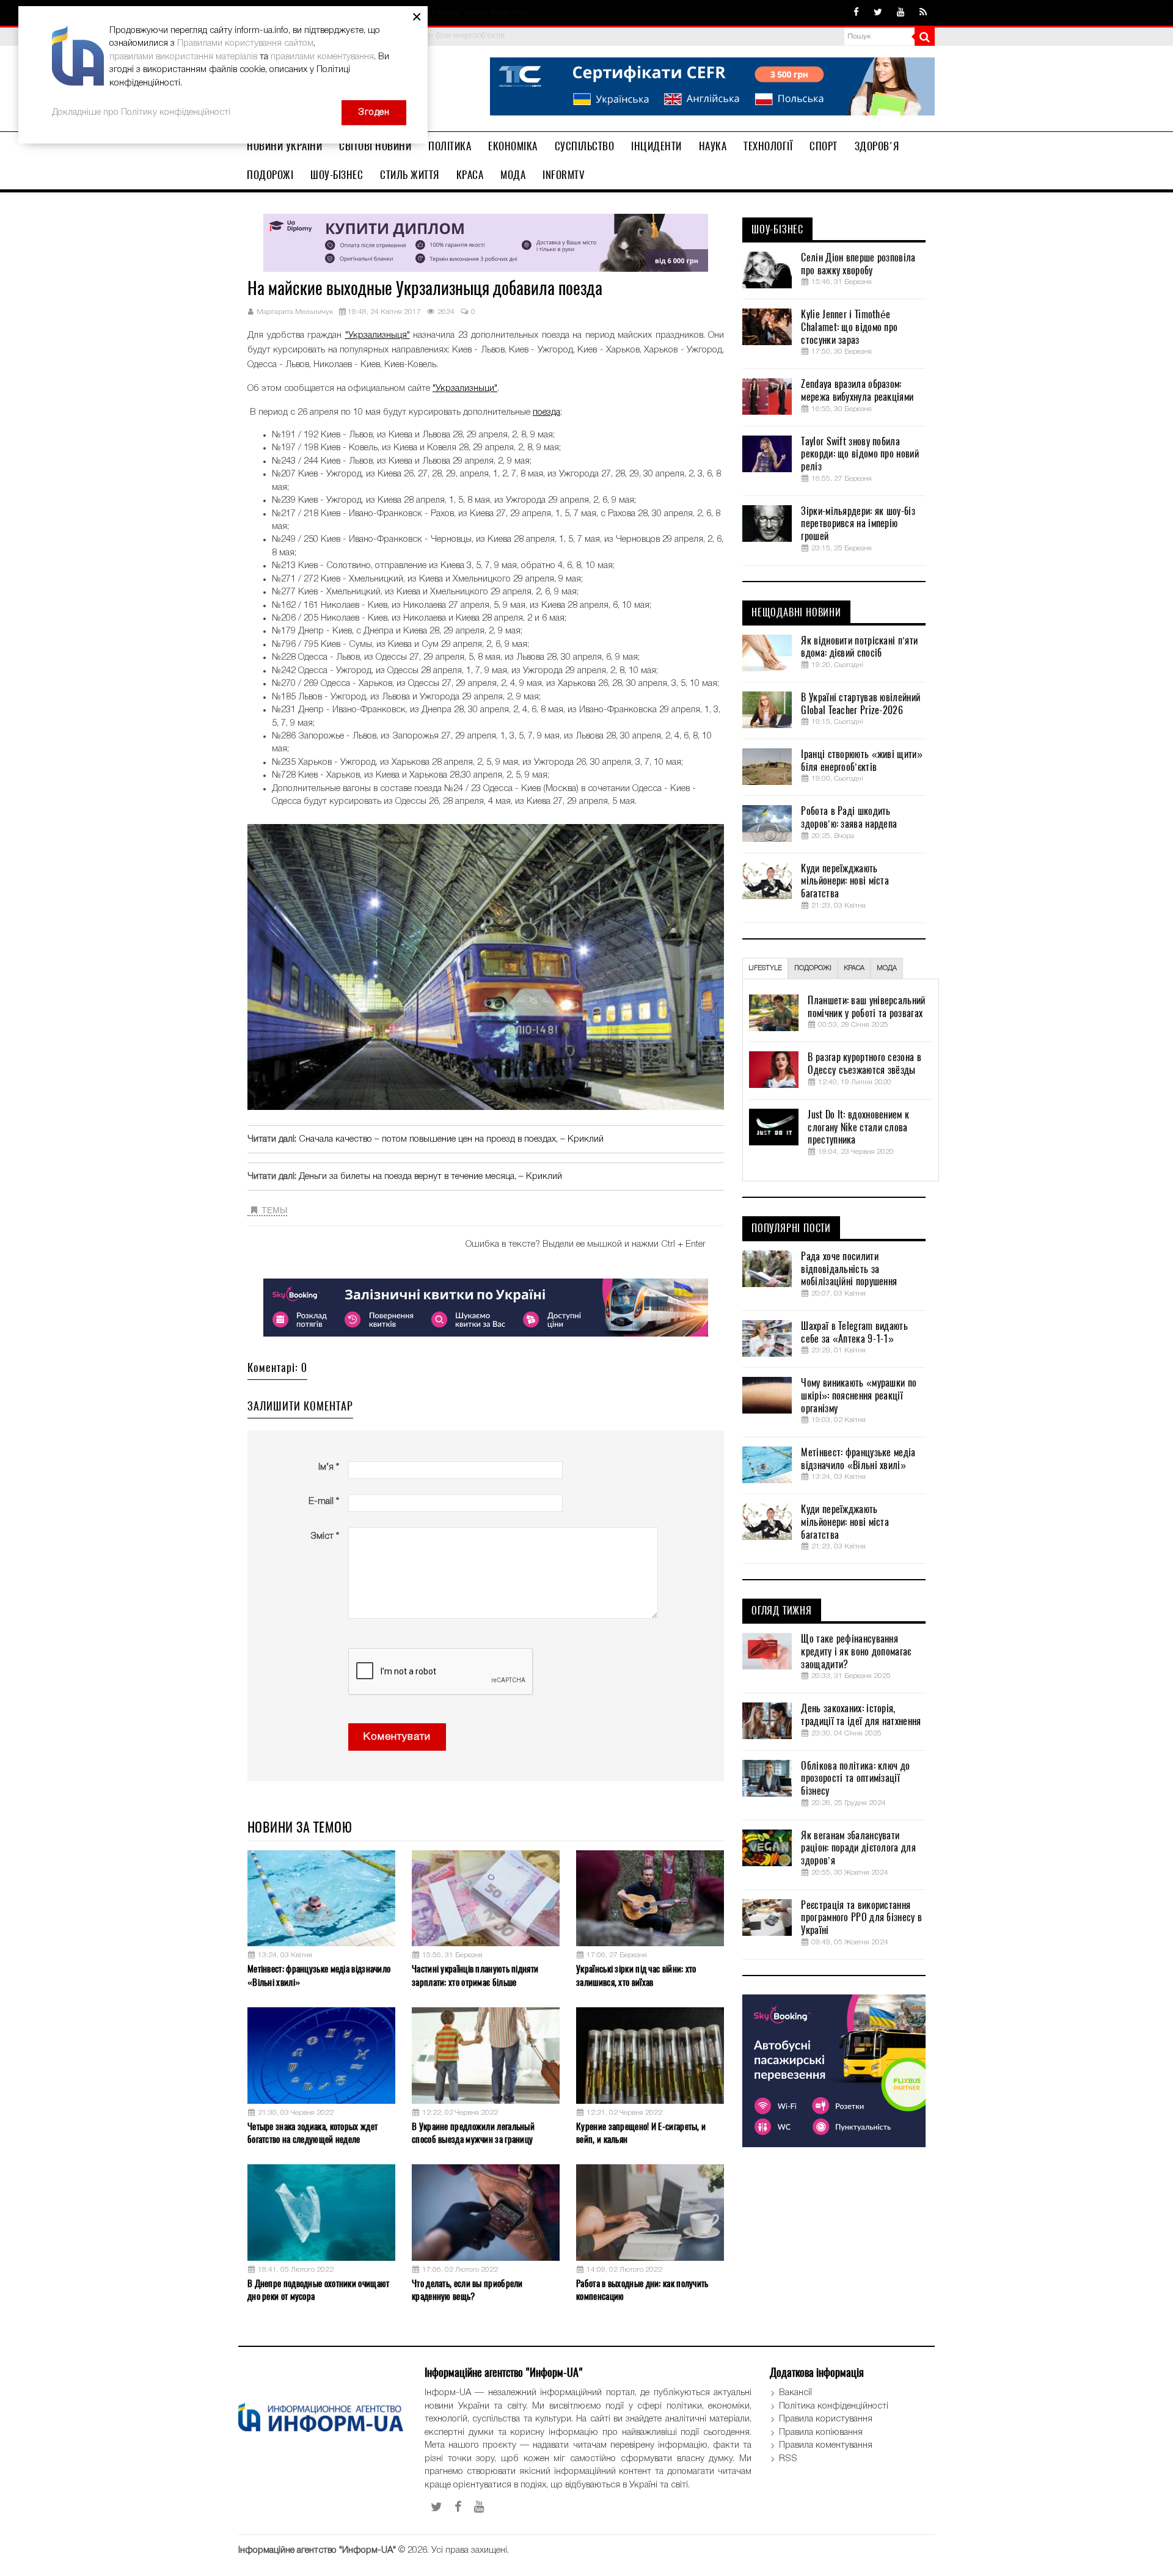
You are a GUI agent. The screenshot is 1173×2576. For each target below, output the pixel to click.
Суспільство (585, 146)
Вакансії (795, 2393)
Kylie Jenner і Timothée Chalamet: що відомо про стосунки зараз (849, 327)
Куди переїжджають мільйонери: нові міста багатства (845, 881)
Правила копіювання (821, 2432)
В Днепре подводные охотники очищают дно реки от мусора (319, 2290)
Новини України (284, 146)
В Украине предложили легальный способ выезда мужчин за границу (473, 2133)
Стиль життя (410, 175)
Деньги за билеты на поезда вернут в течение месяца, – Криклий (430, 1177)
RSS (788, 2459)
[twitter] (878, 13)
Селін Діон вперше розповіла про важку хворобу (858, 264)
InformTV (564, 175)
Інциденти (656, 146)
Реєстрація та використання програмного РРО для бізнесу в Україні (861, 1918)
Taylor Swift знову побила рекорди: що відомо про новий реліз (860, 454)
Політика (450, 146)
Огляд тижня (782, 1611)
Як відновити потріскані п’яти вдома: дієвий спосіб (859, 647)
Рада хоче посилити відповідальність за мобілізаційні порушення (849, 1269)
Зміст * (325, 1536)
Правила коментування (826, 2445)
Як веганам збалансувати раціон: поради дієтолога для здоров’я (858, 1848)
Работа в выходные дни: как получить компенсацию (642, 2290)
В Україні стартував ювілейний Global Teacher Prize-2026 (861, 704)
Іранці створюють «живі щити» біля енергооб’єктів (861, 761)
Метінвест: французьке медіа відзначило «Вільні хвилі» (319, 1975)
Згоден (374, 112)
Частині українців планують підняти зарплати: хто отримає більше (475, 1975)
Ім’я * (329, 1467)
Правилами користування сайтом (245, 43)
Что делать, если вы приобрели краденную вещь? (467, 2290)
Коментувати (397, 1737)
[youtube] (901, 13)
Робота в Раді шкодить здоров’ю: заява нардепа (849, 818)
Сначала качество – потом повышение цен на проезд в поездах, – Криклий (451, 1139)
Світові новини (375, 146)
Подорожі (270, 175)
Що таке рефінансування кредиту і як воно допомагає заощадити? (856, 1652)
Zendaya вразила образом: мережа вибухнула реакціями (857, 391)
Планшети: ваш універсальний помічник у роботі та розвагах (866, 1007)
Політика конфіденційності (834, 2406)
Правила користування (826, 2419)
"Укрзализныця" (378, 335)
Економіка (513, 146)
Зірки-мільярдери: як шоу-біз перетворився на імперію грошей (858, 524)
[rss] (923, 13)
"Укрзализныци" (465, 389)
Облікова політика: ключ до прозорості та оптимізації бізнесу (855, 1779)
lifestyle (765, 968)
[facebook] (856, 13)
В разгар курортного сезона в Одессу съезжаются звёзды (864, 1064)
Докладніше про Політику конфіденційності (141, 112)
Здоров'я (877, 146)
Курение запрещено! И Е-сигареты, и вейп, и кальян (641, 2133)
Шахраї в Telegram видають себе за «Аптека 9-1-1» (854, 1333)
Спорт (824, 146)
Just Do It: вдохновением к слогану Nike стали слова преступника (858, 1128)
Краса (470, 175)
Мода (513, 175)
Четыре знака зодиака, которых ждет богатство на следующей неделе (312, 2133)
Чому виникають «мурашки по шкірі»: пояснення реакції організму (859, 1396)
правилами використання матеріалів (183, 57)
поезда (546, 412)
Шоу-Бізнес (337, 175)
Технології (768, 146)
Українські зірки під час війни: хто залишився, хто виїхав (636, 1975)
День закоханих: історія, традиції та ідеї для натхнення (861, 1715)
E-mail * (324, 1501)
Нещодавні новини (796, 613)
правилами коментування (322, 57)
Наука (713, 146)
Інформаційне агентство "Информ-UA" (317, 2550)
